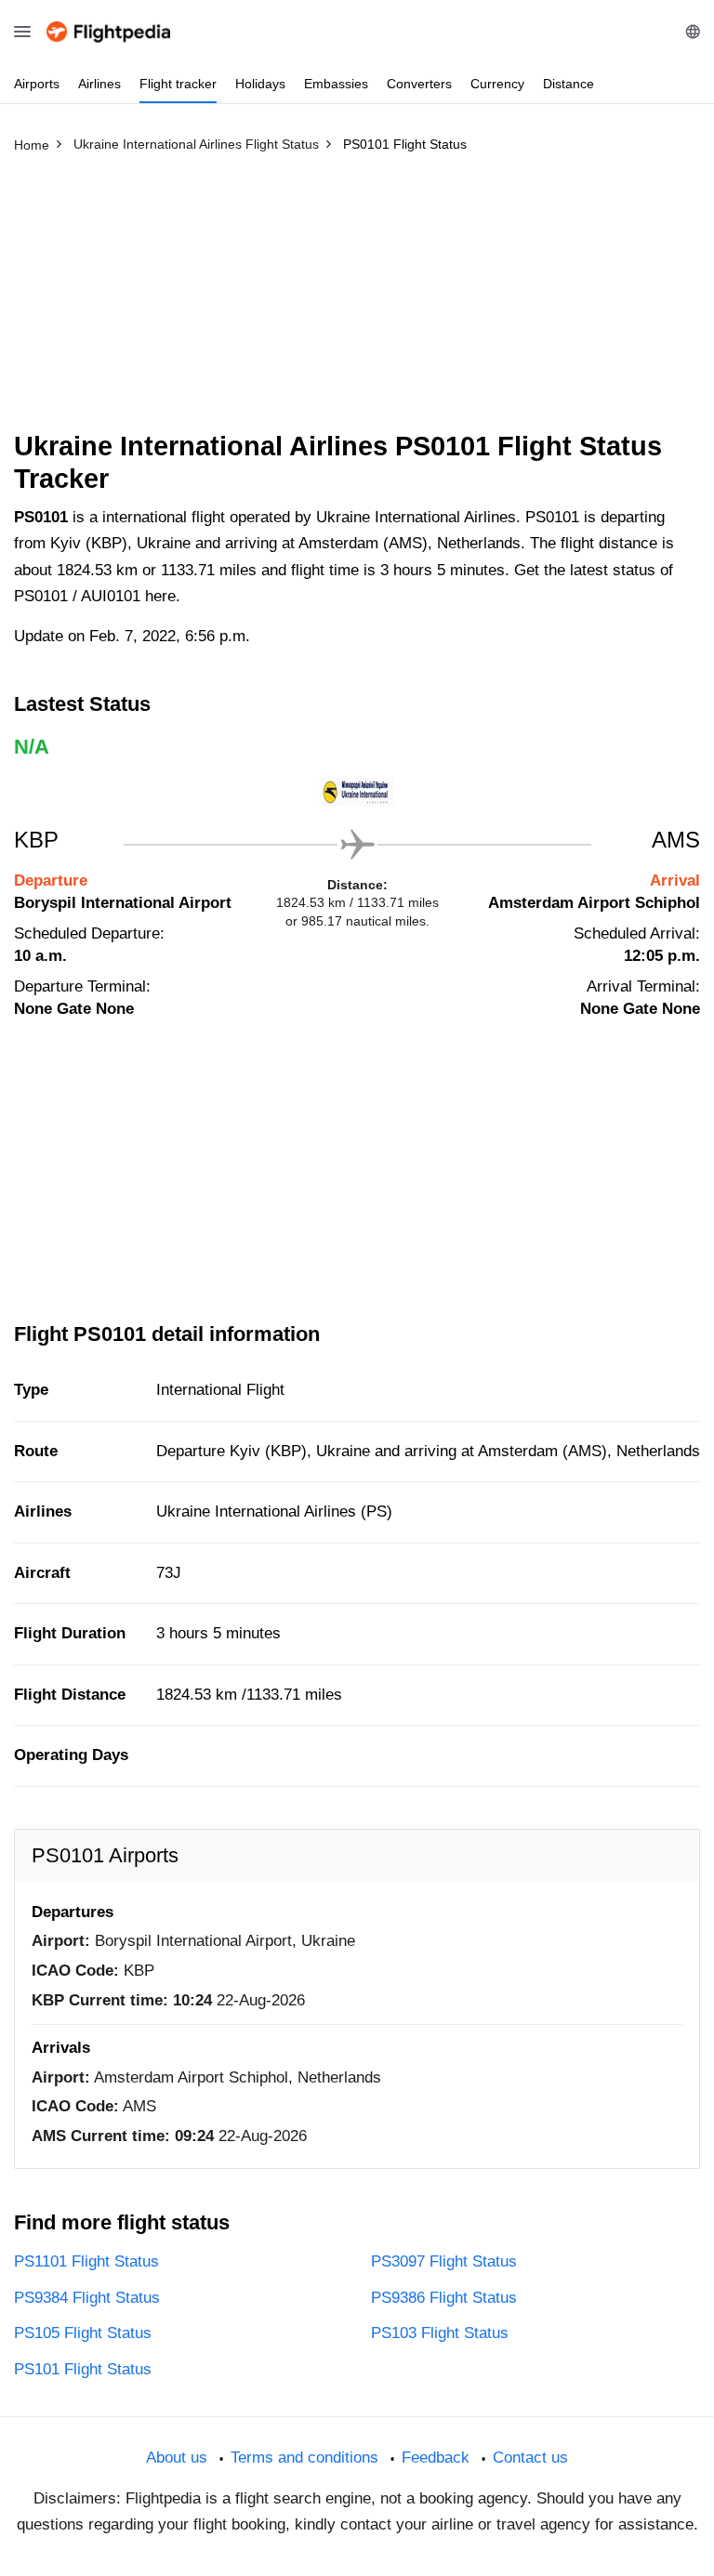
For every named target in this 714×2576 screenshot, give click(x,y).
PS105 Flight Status (83, 2333)
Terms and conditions (304, 2458)
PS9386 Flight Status (444, 2298)
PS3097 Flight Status (444, 2261)
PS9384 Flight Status (87, 2298)
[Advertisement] (357, 300)
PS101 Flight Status (83, 2369)
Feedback (436, 2458)
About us (177, 2458)
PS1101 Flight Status (86, 2261)
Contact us (530, 2458)
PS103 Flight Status (440, 2333)
